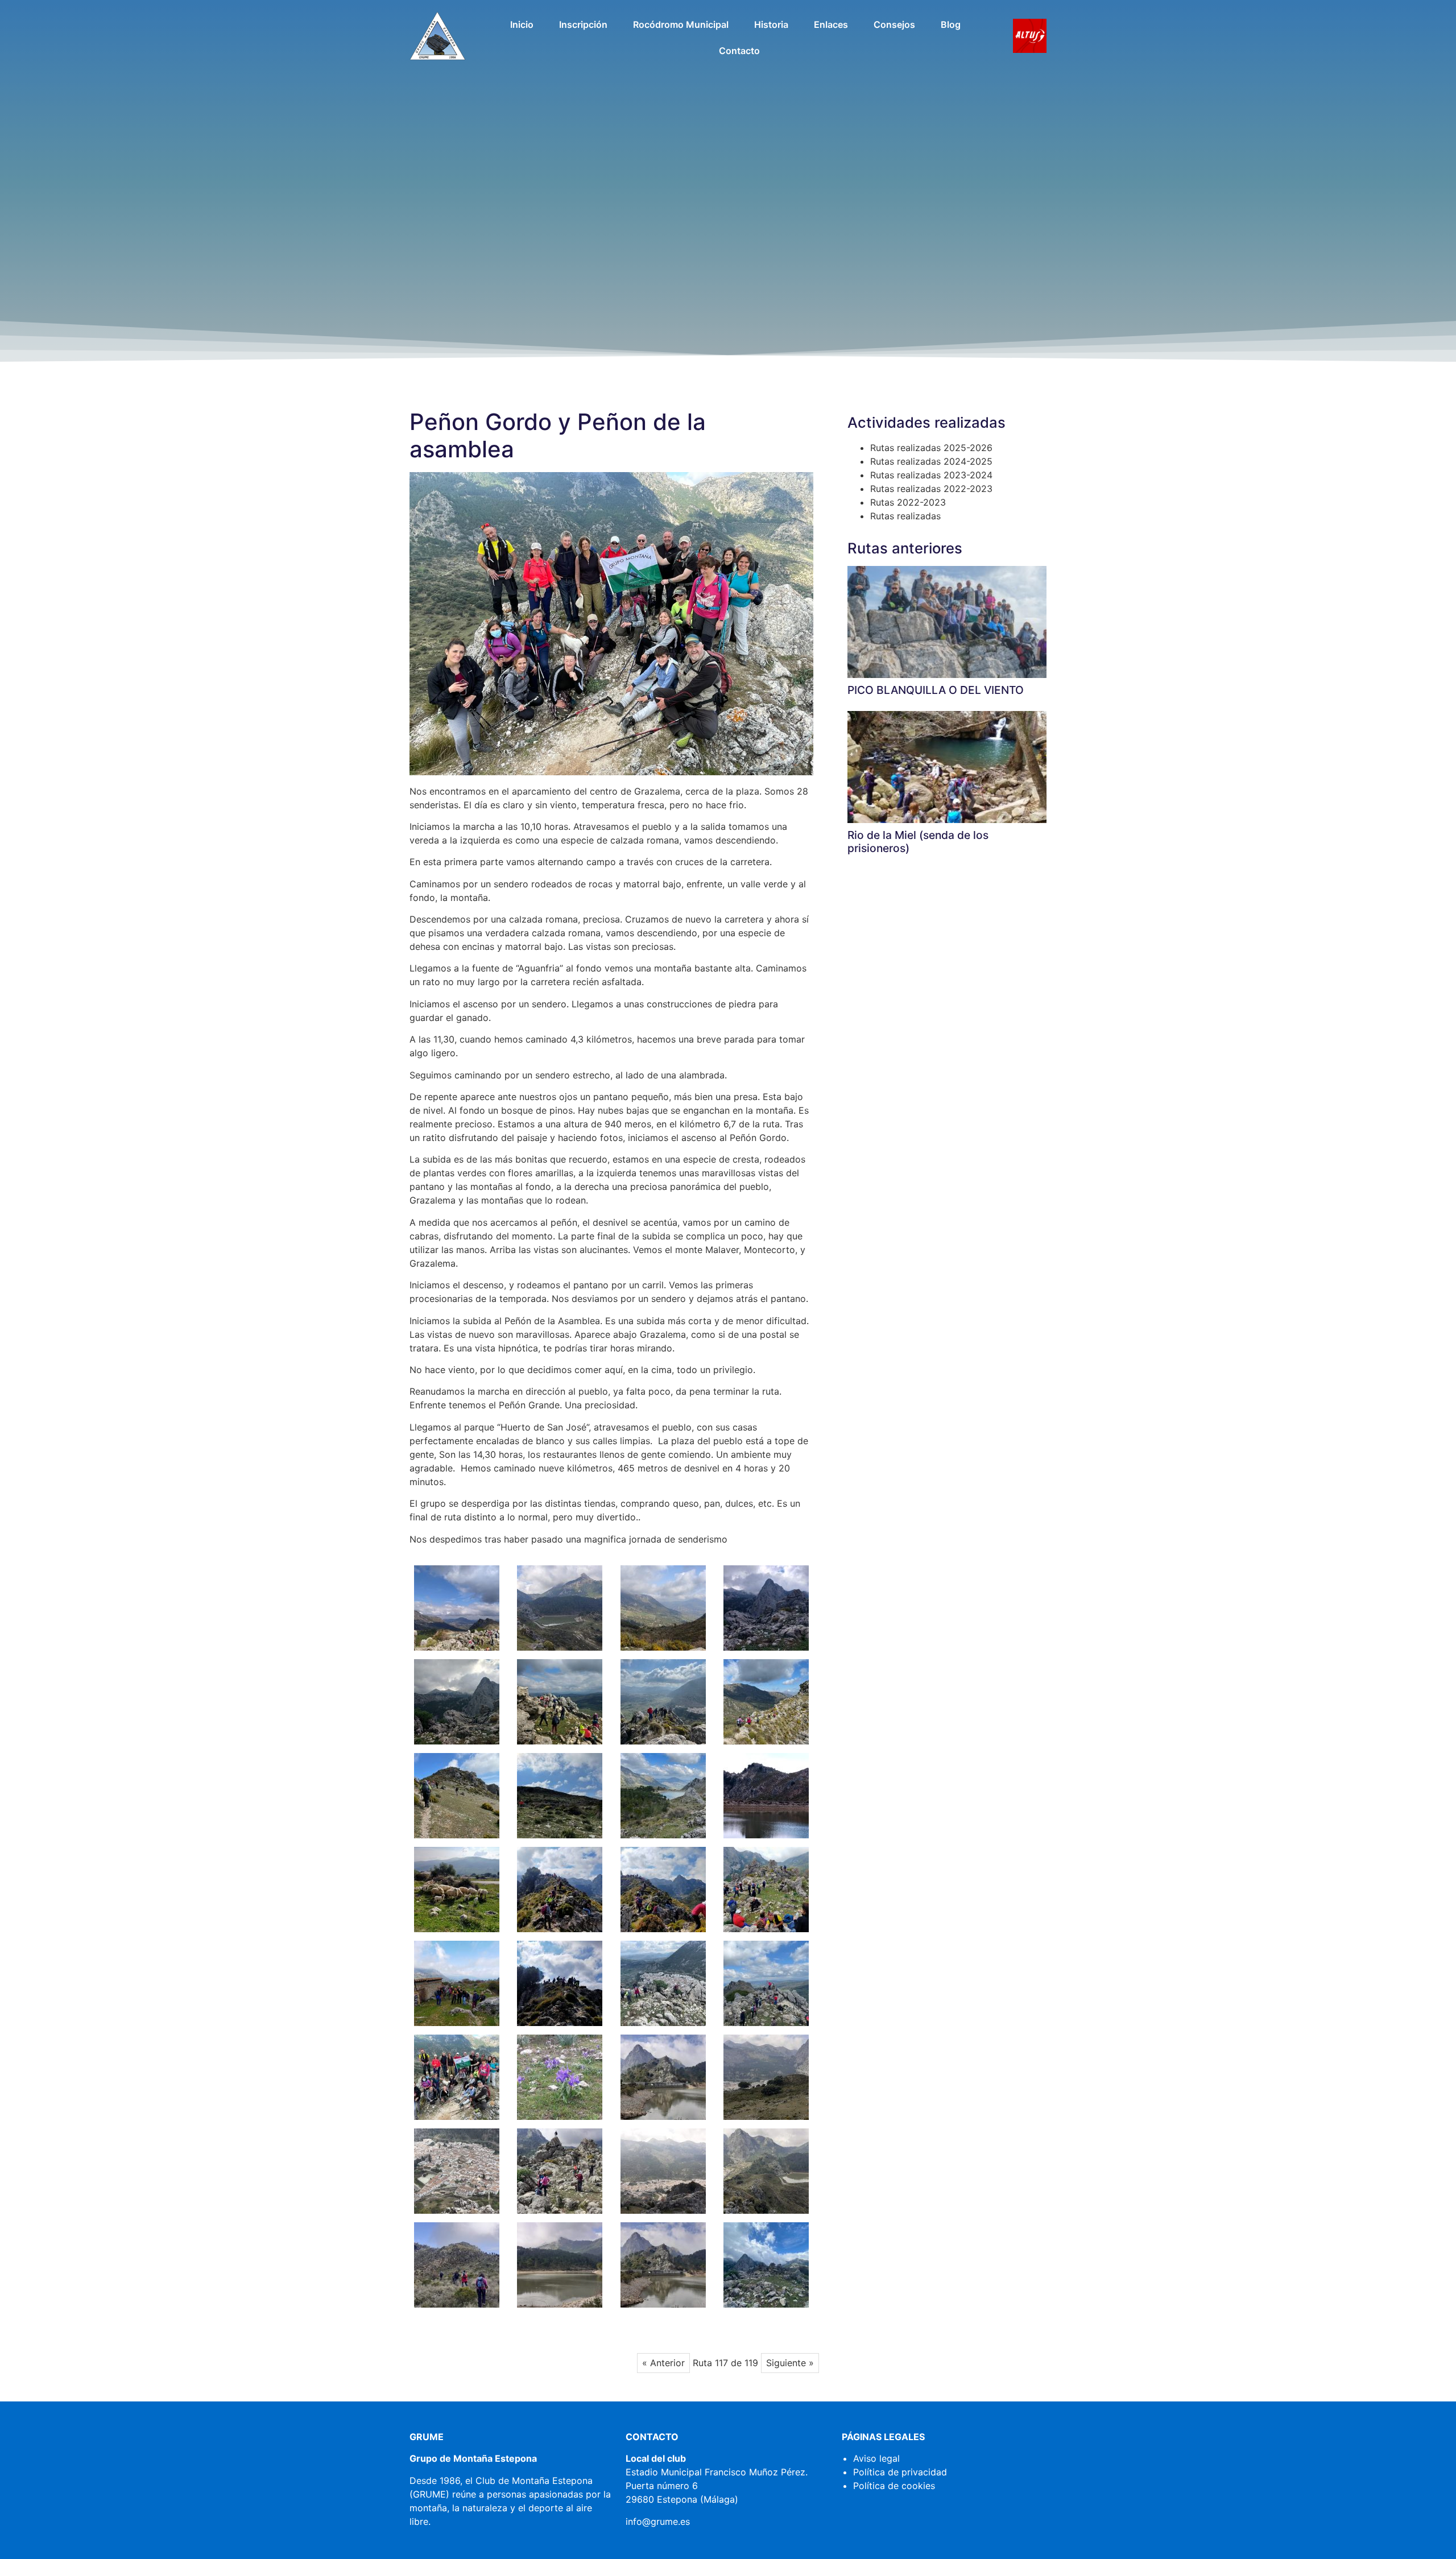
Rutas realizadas (905, 516)
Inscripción (583, 24)
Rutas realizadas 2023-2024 (931, 475)
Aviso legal (876, 2458)
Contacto (739, 51)
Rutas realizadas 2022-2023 (931, 489)
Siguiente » (790, 2363)
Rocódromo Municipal (681, 24)
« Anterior (663, 2363)
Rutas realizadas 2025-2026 (931, 448)
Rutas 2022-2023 (908, 502)
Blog (951, 24)
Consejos (894, 24)
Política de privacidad (900, 2472)
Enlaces (831, 24)
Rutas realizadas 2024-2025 (931, 461)
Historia (771, 24)
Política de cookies (894, 2486)
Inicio (522, 24)
